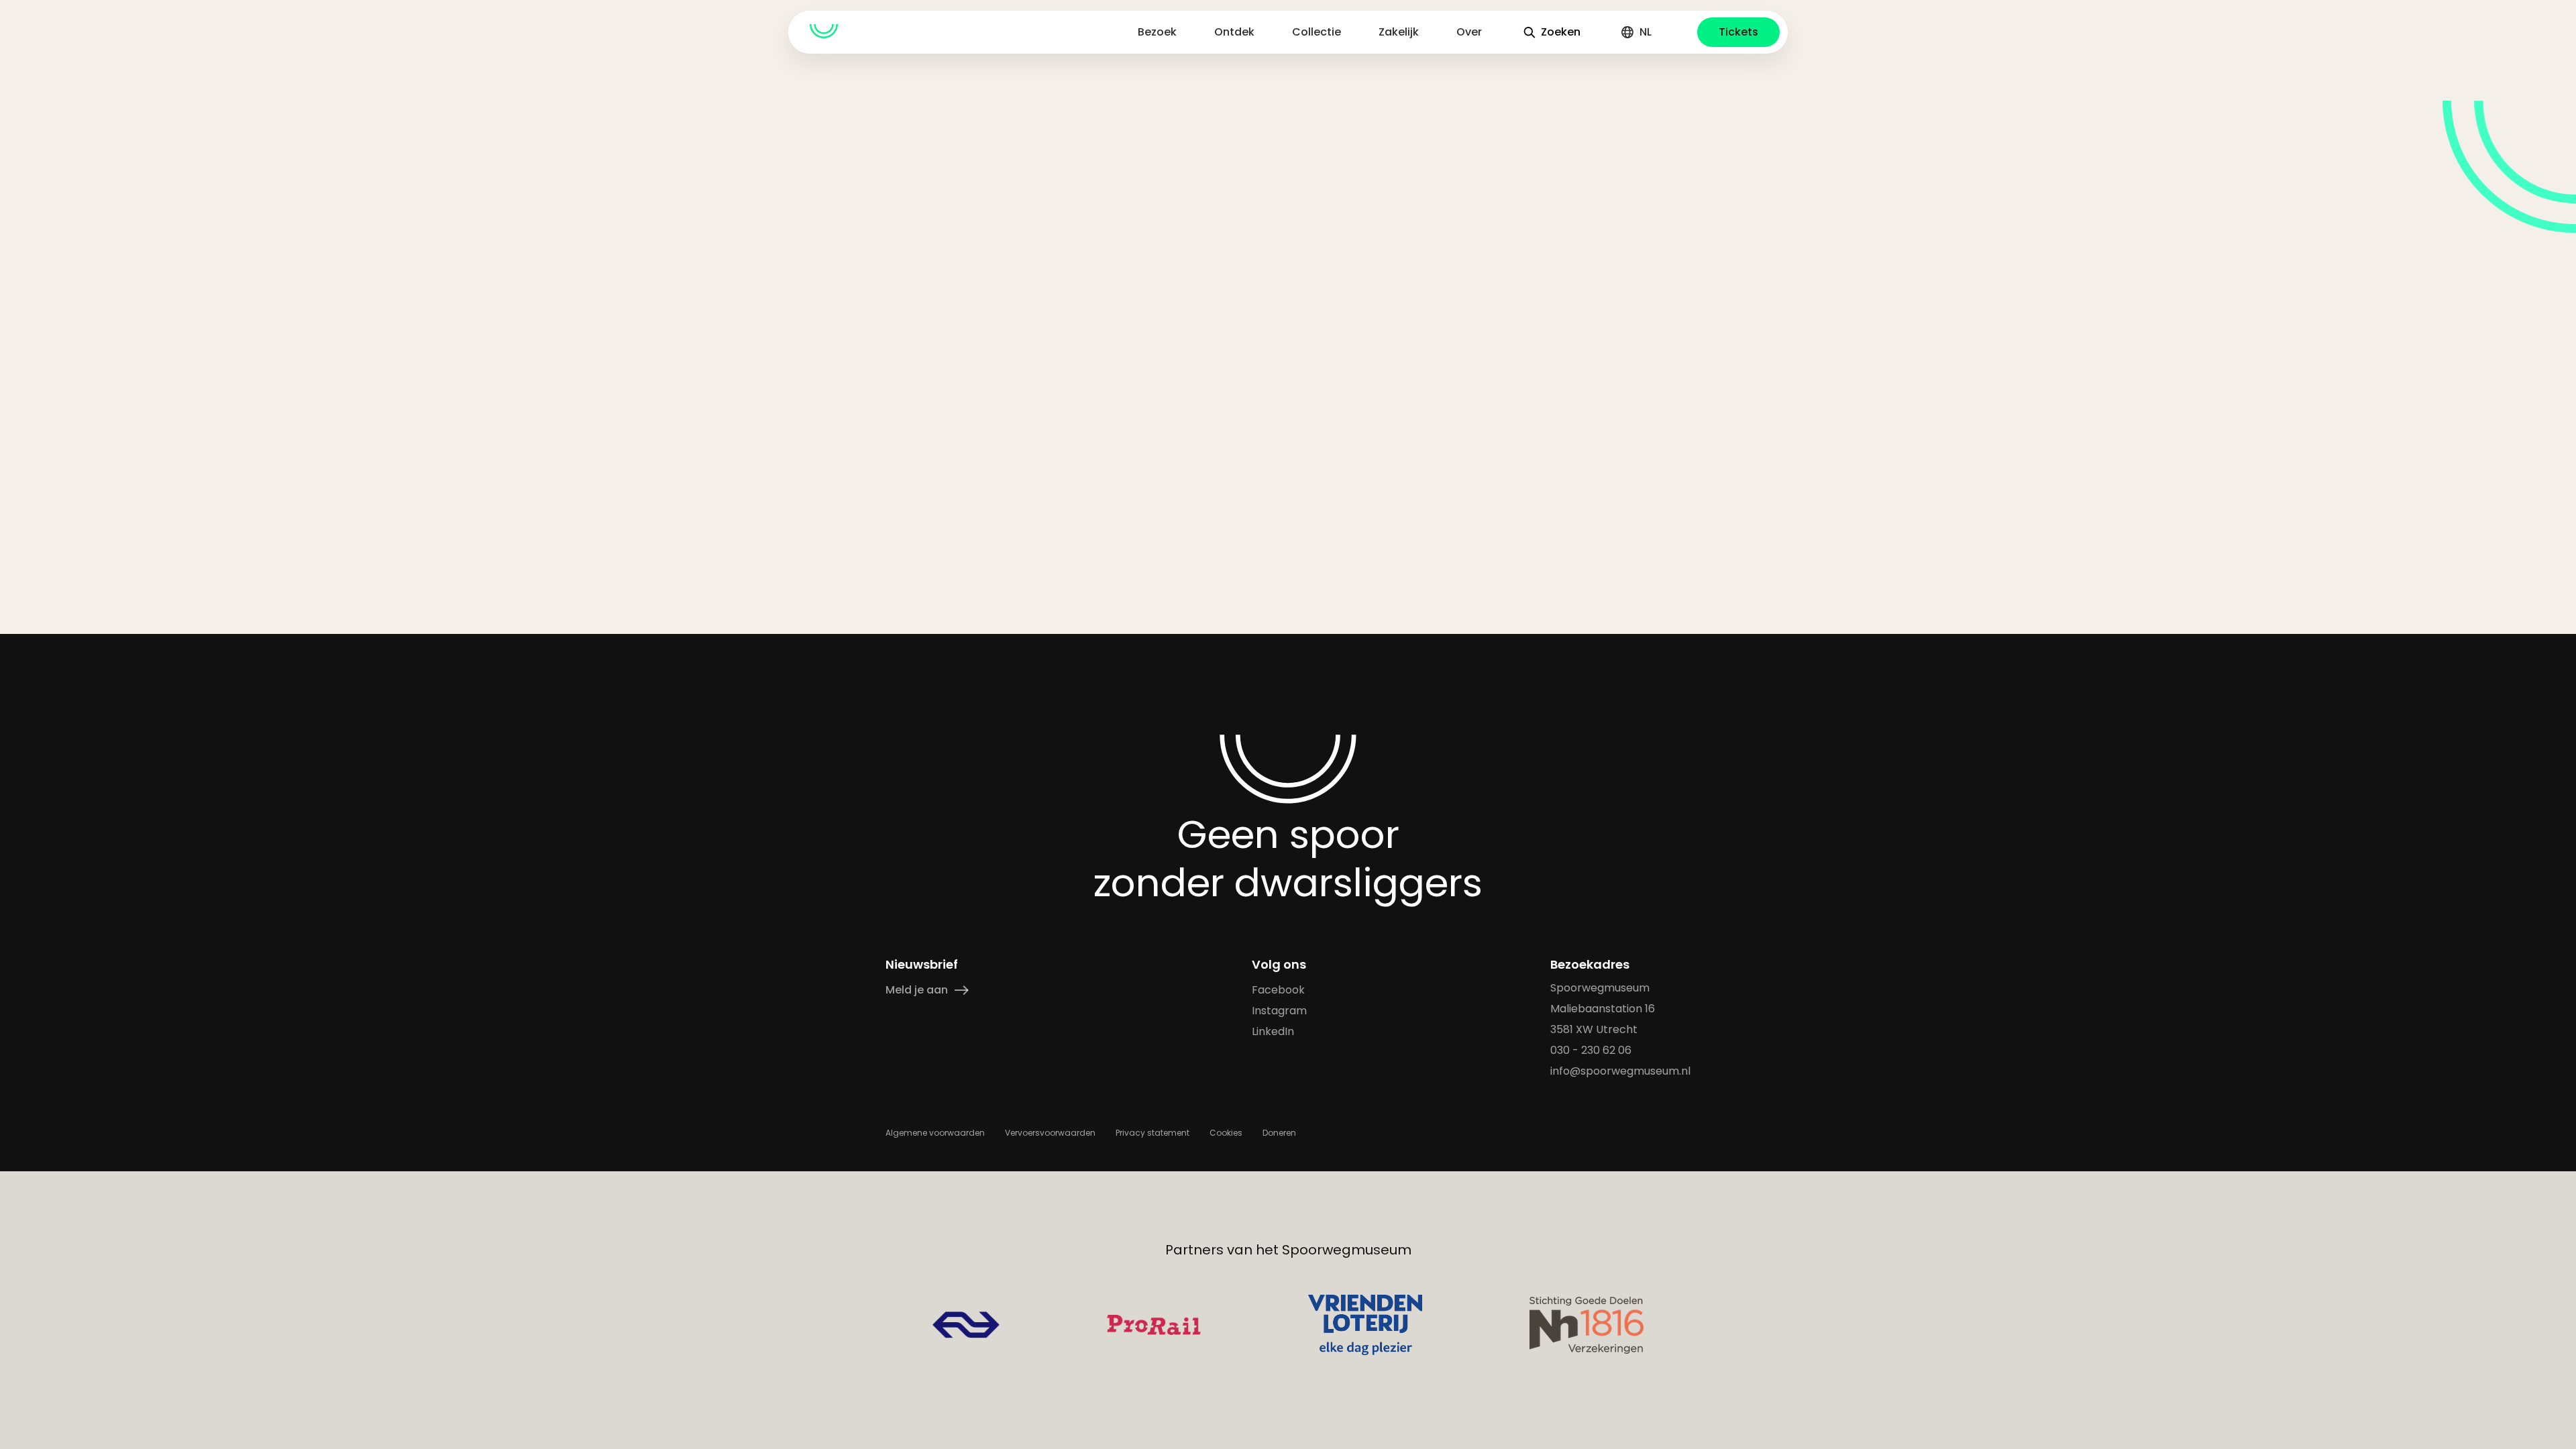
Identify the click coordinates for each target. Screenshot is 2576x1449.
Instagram (1279, 1011)
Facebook (1278, 990)
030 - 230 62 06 (1591, 1050)
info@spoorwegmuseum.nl (1620, 1071)
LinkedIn (1273, 1031)
